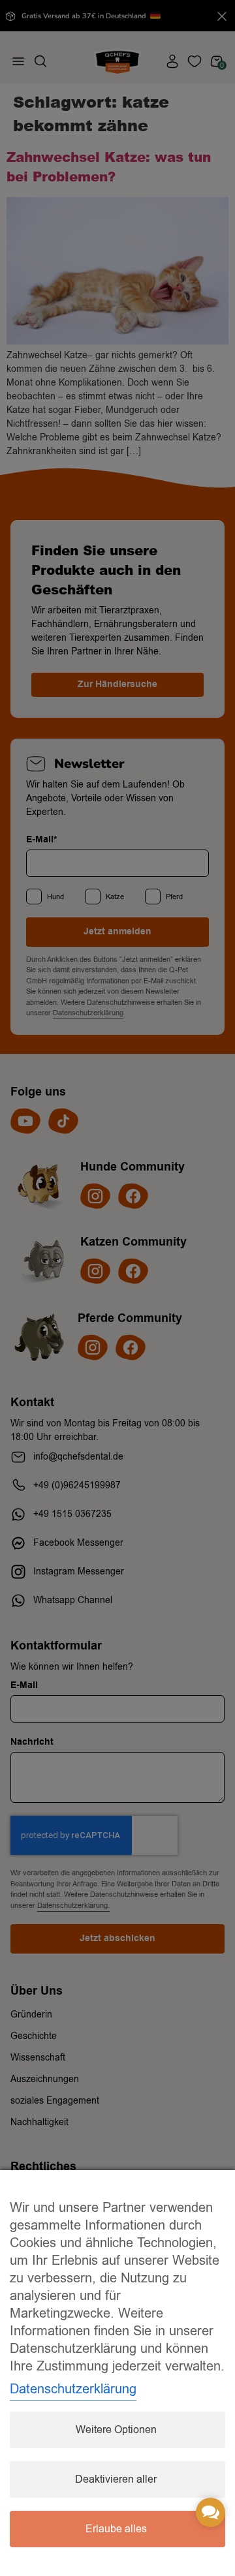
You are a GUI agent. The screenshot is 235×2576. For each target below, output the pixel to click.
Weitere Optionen (116, 2430)
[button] (211, 2512)
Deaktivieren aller (116, 2479)
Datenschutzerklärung (73, 2389)
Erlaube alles (116, 2529)
